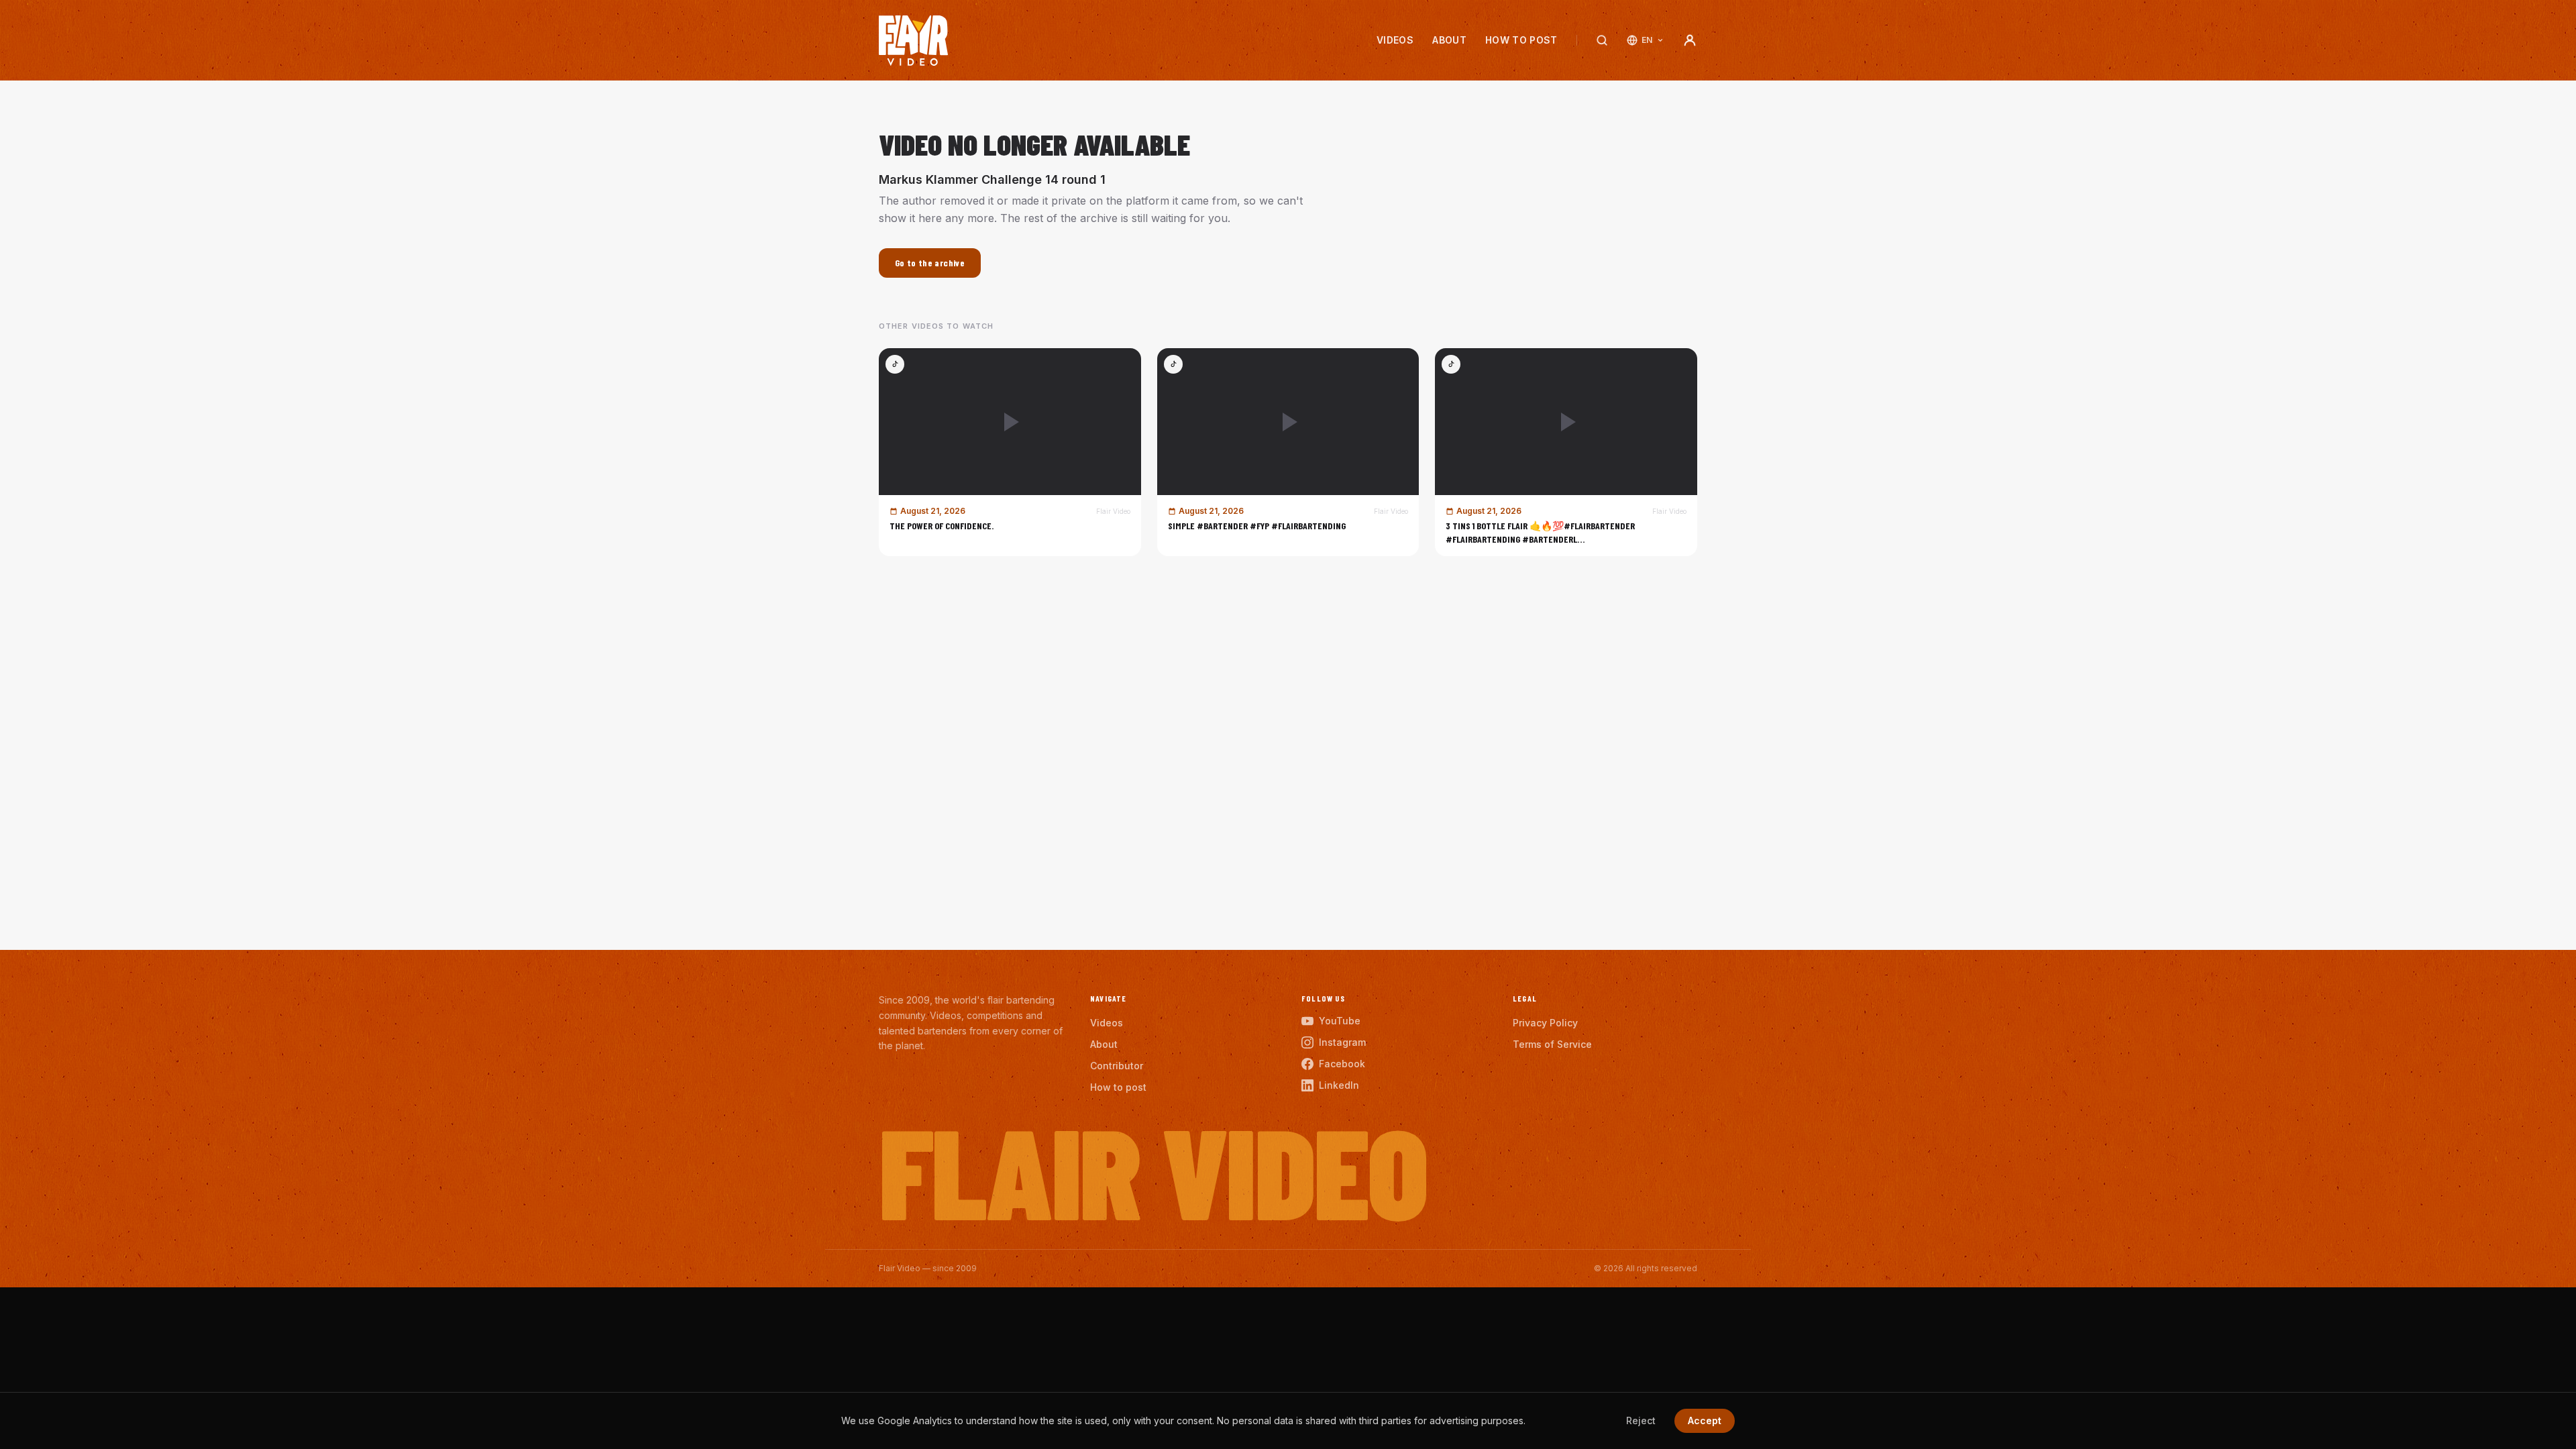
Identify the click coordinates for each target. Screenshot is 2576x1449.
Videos (1395, 40)
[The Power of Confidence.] (1010, 452)
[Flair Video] (913, 41)
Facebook (1342, 1064)
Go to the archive (930, 263)
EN (1647, 40)
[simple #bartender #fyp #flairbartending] (1288, 452)
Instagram (1342, 1042)
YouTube (1340, 1021)
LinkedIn (1339, 1085)
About (1449, 40)
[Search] (1602, 40)
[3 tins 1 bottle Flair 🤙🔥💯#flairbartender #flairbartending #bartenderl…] (1566, 452)
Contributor (1117, 1066)
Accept (1705, 1420)
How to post (1521, 40)
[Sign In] (1690, 40)
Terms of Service (1552, 1044)
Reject (1641, 1420)
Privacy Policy (1545, 1023)
